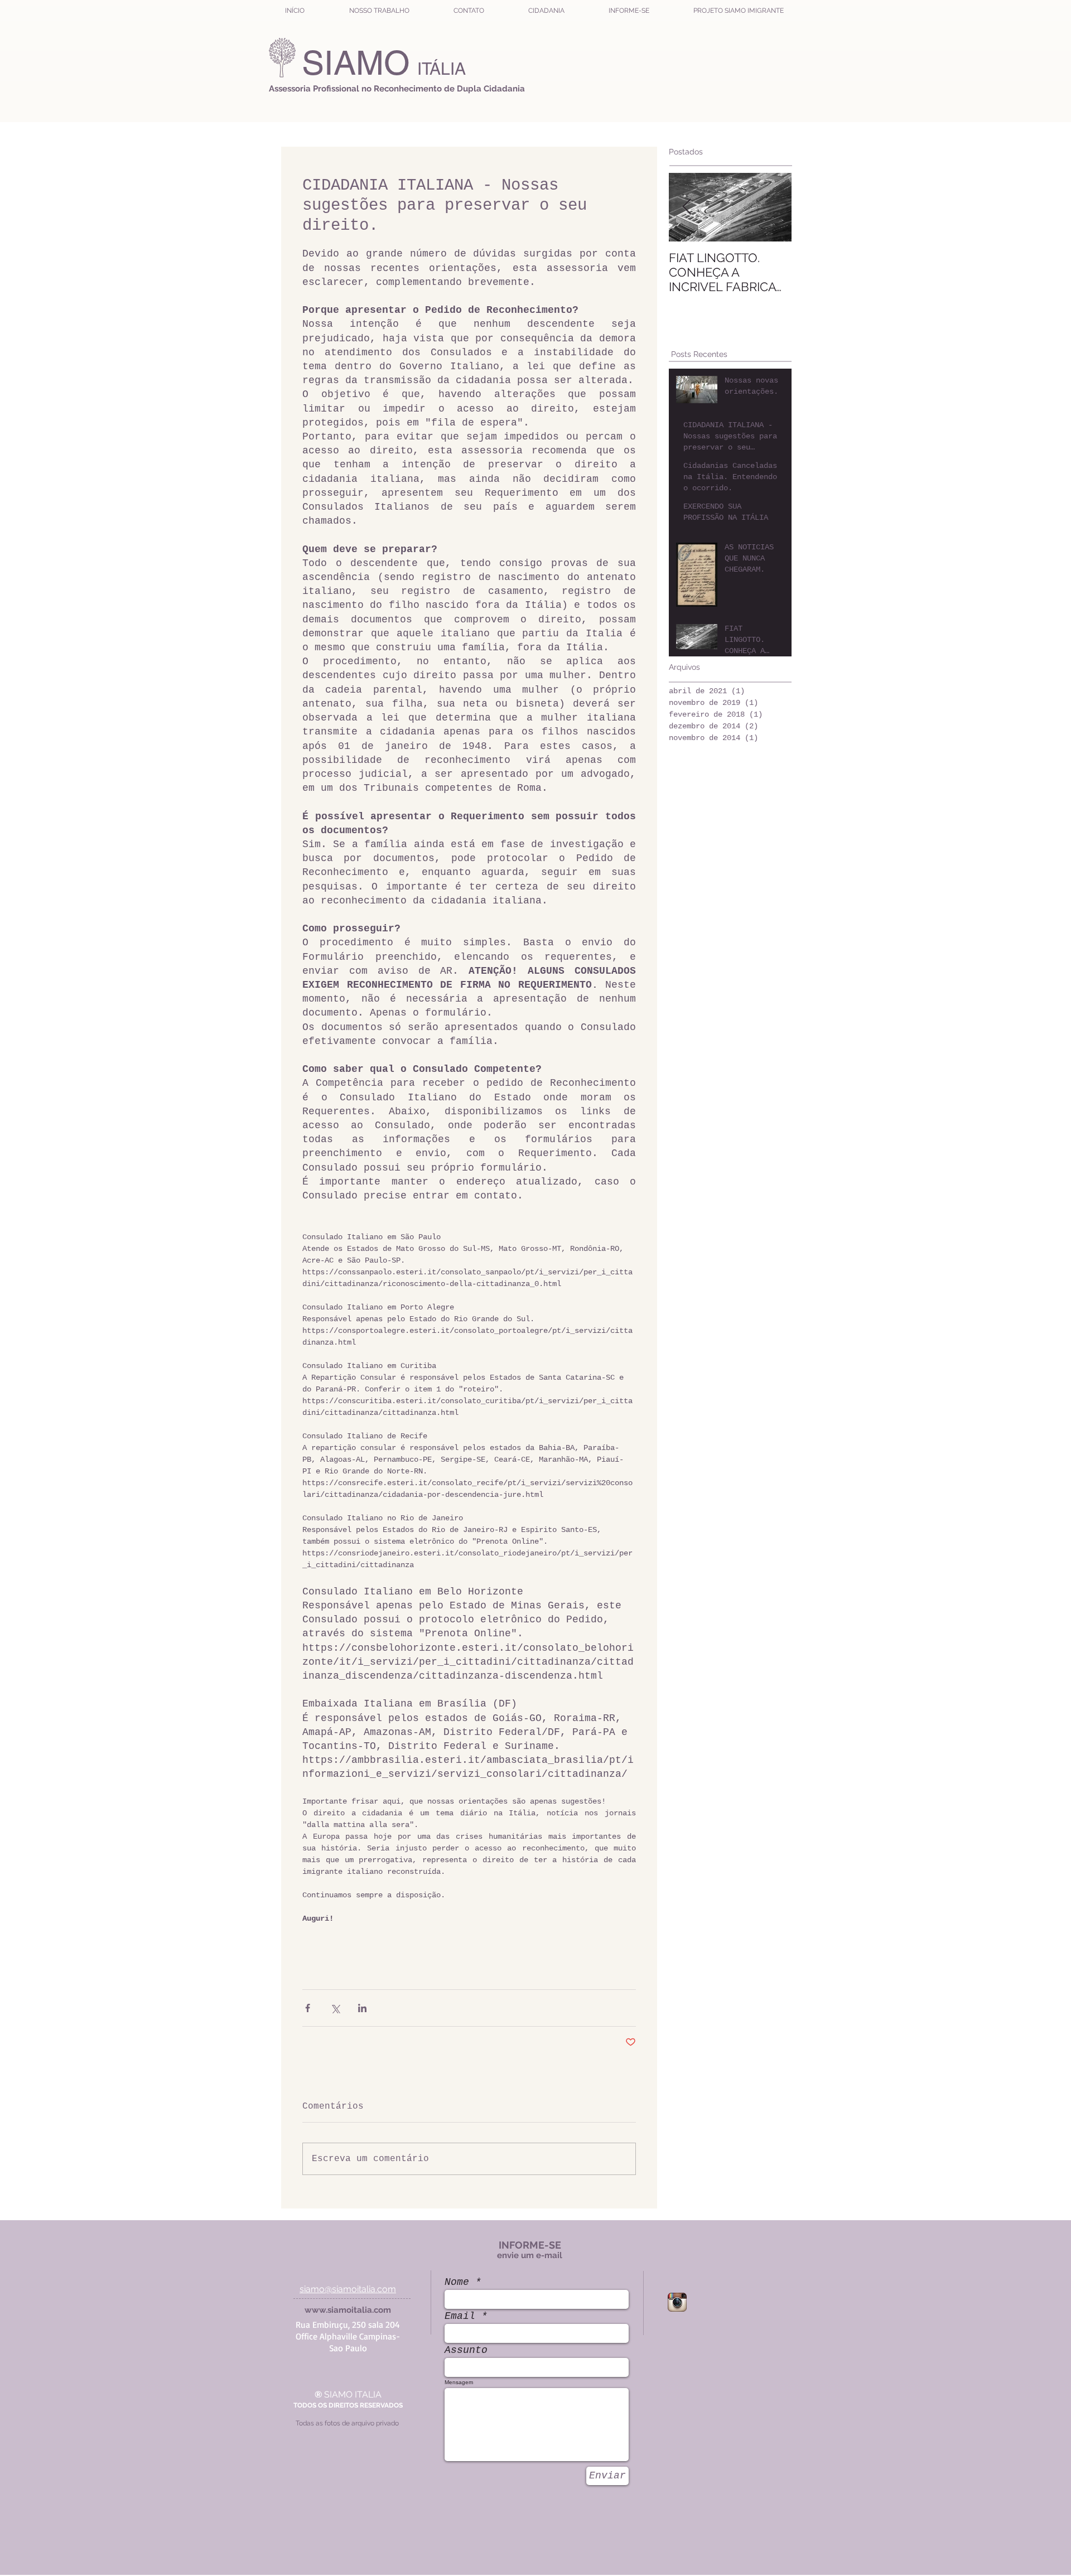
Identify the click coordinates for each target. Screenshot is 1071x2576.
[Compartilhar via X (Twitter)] (335, 2008)
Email (460, 2316)
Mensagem (459, 2382)
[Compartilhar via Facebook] (308, 2008)
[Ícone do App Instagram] (677, 2302)
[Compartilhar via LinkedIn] (362, 2008)
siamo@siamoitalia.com (348, 2289)
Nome (457, 2282)
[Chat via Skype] (726, 2300)
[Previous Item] (687, 207)
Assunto (466, 2350)
